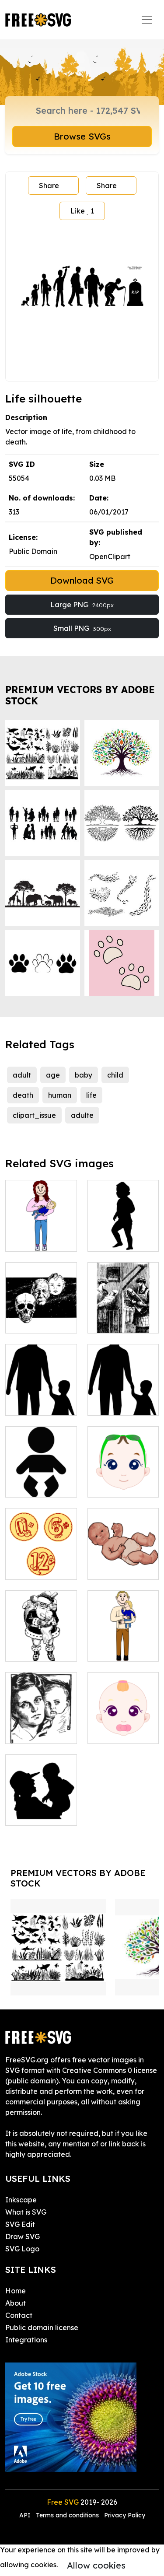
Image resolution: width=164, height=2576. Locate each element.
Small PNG (82, 628)
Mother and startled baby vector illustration (41, 1716)
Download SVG (82, 580)
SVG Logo (22, 2249)
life (91, 1095)
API (26, 2515)
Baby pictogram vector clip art (41, 1475)
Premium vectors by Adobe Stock (80, 695)
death (23, 1095)
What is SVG (26, 2212)
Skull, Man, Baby (41, 1316)
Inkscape (21, 2200)
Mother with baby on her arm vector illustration (41, 1224)
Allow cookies (96, 2565)
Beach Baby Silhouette (123, 1234)
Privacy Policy (125, 2515)
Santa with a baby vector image (41, 1639)
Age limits (31, 1568)
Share (49, 185)
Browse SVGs (82, 136)
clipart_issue (34, 1115)
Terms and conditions (67, 2515)
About (16, 2303)
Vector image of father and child (123, 1639)
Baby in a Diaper (123, 1562)
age (53, 1075)
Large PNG (82, 605)
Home (16, 2291)
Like (82, 211)
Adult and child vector (41, 1398)
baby (84, 1075)
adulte (82, 1115)
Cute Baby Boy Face (123, 1480)
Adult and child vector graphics (123, 1393)
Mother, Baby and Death (123, 1316)
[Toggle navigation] (147, 20)
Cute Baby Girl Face (123, 1726)
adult (22, 1075)
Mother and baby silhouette (41, 1803)
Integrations (26, 2340)
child (115, 1075)
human (60, 1095)
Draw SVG (23, 2236)
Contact (19, 2315)
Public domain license (42, 2327)
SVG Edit (20, 2224)
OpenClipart (110, 556)
